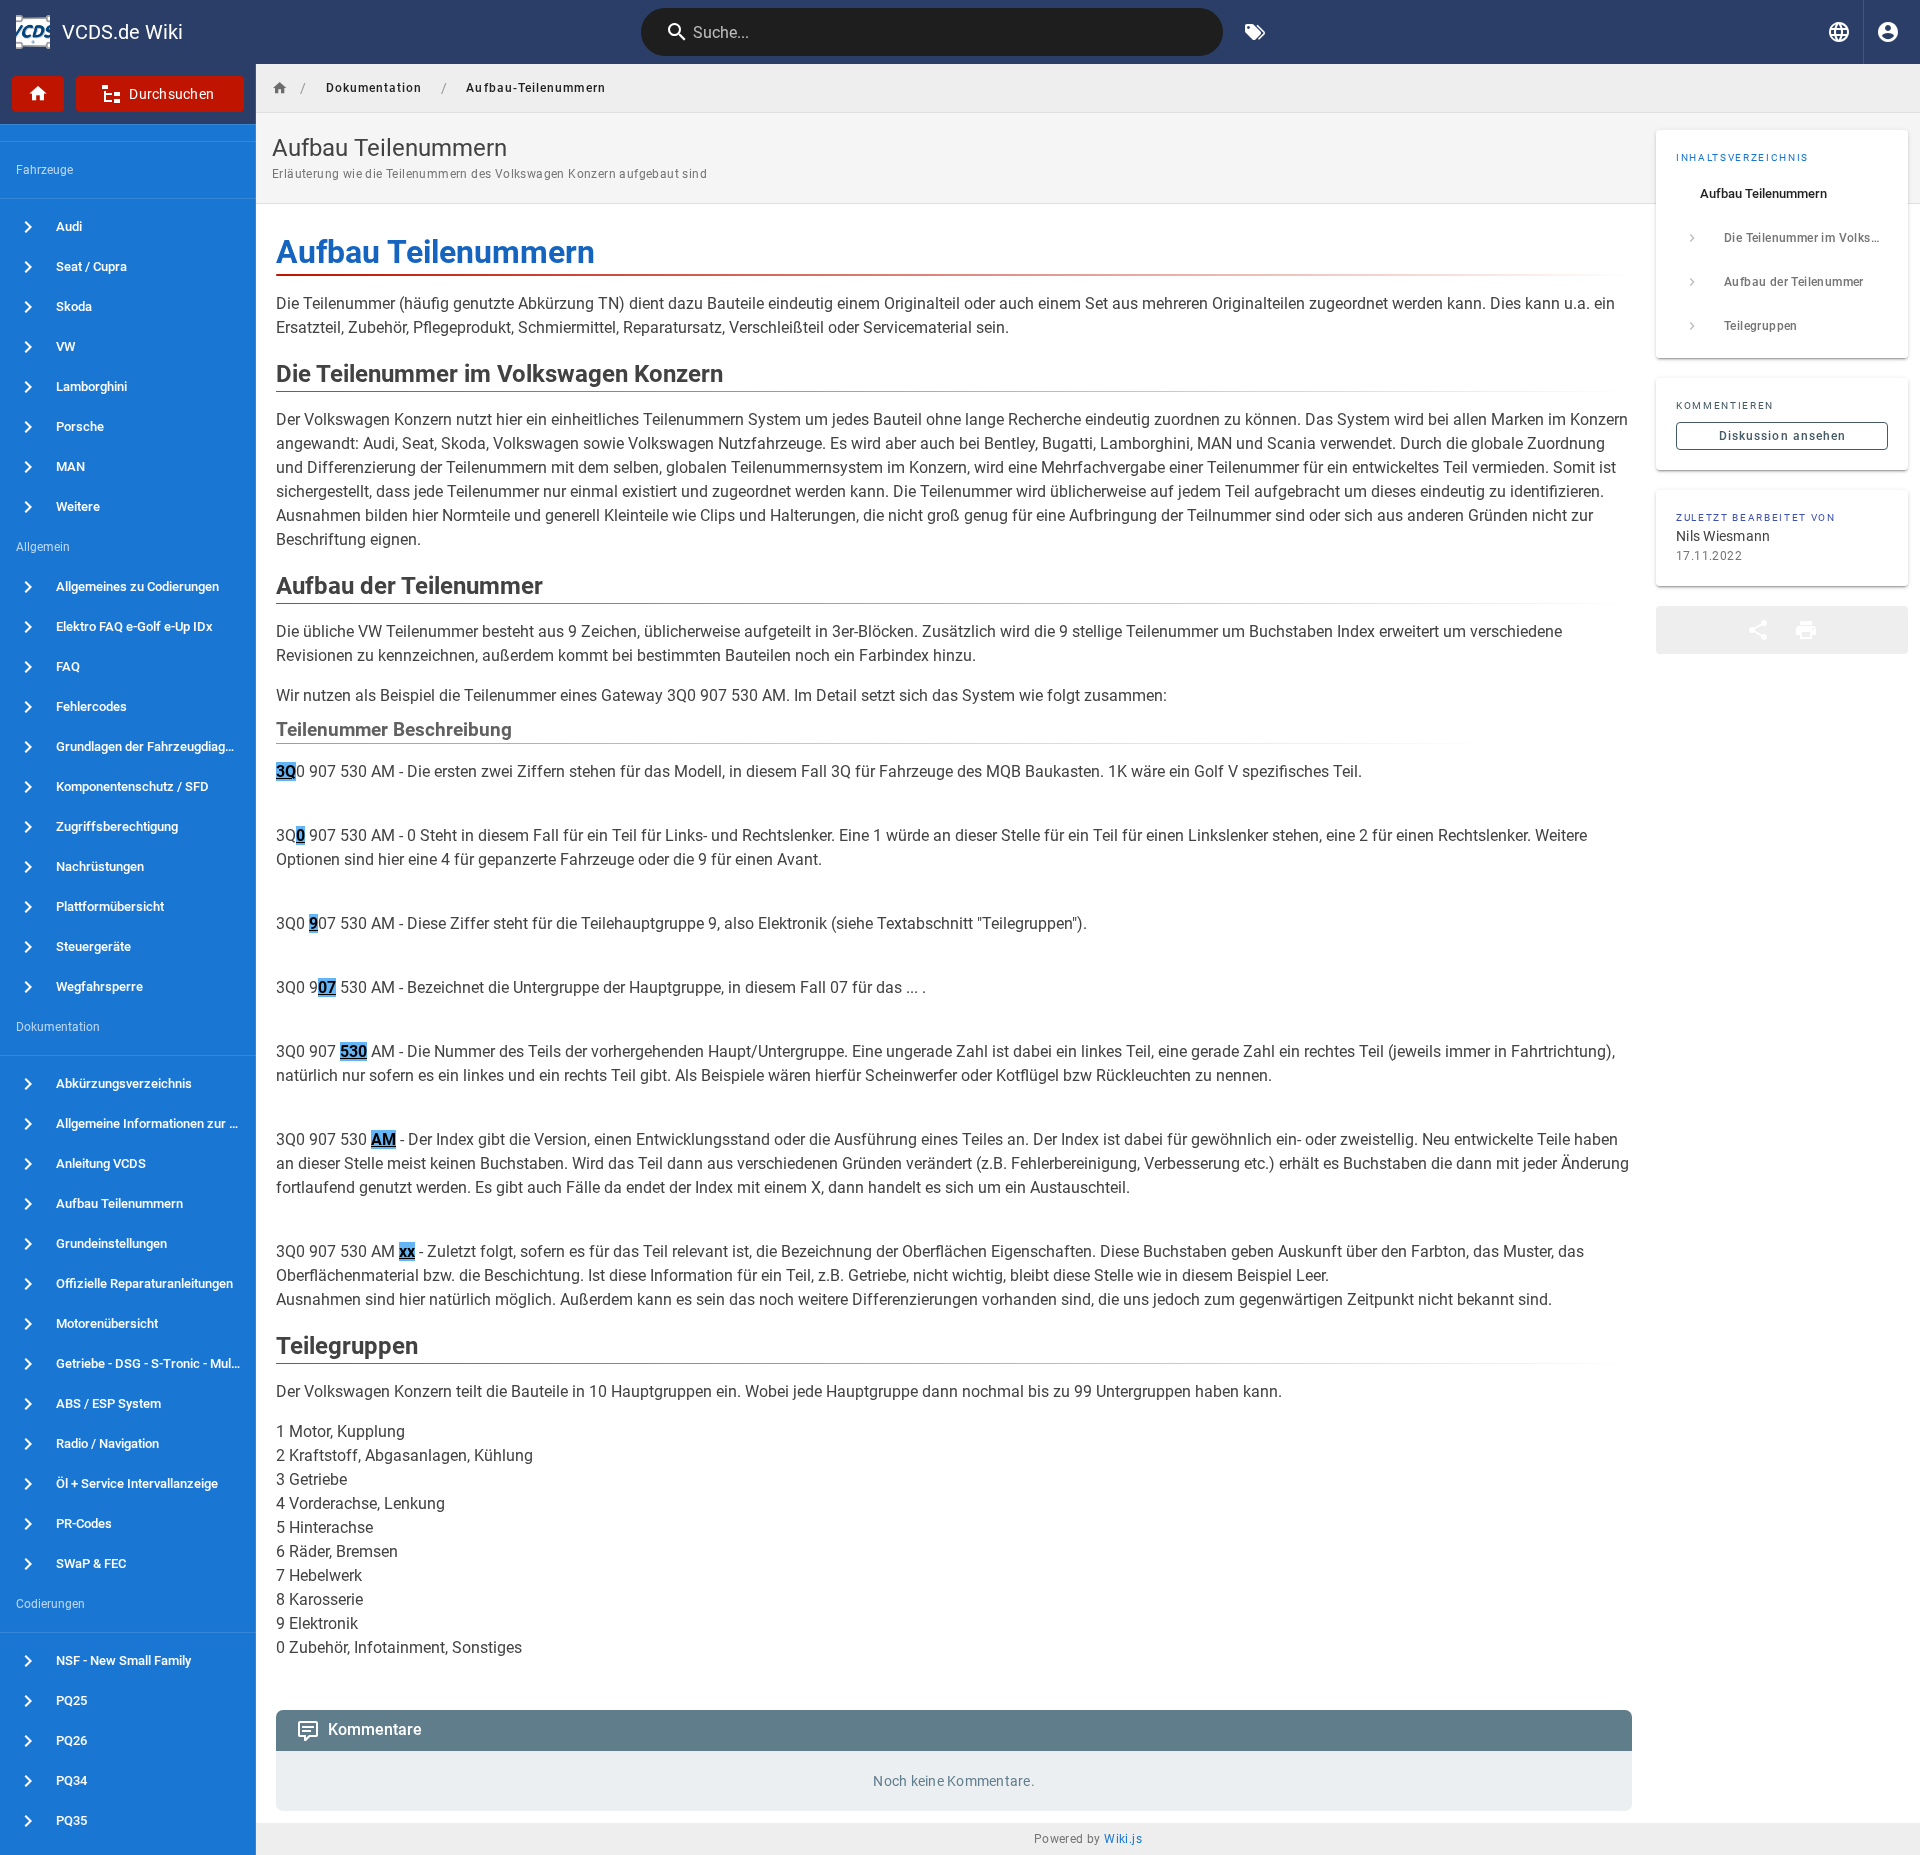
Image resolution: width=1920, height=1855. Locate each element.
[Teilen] (1758, 630)
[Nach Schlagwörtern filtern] (1255, 32)
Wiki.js (1123, 1839)
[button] (1839, 32)
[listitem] (1782, 194)
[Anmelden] (1888, 32)
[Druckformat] (1806, 630)
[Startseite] (38, 94)
